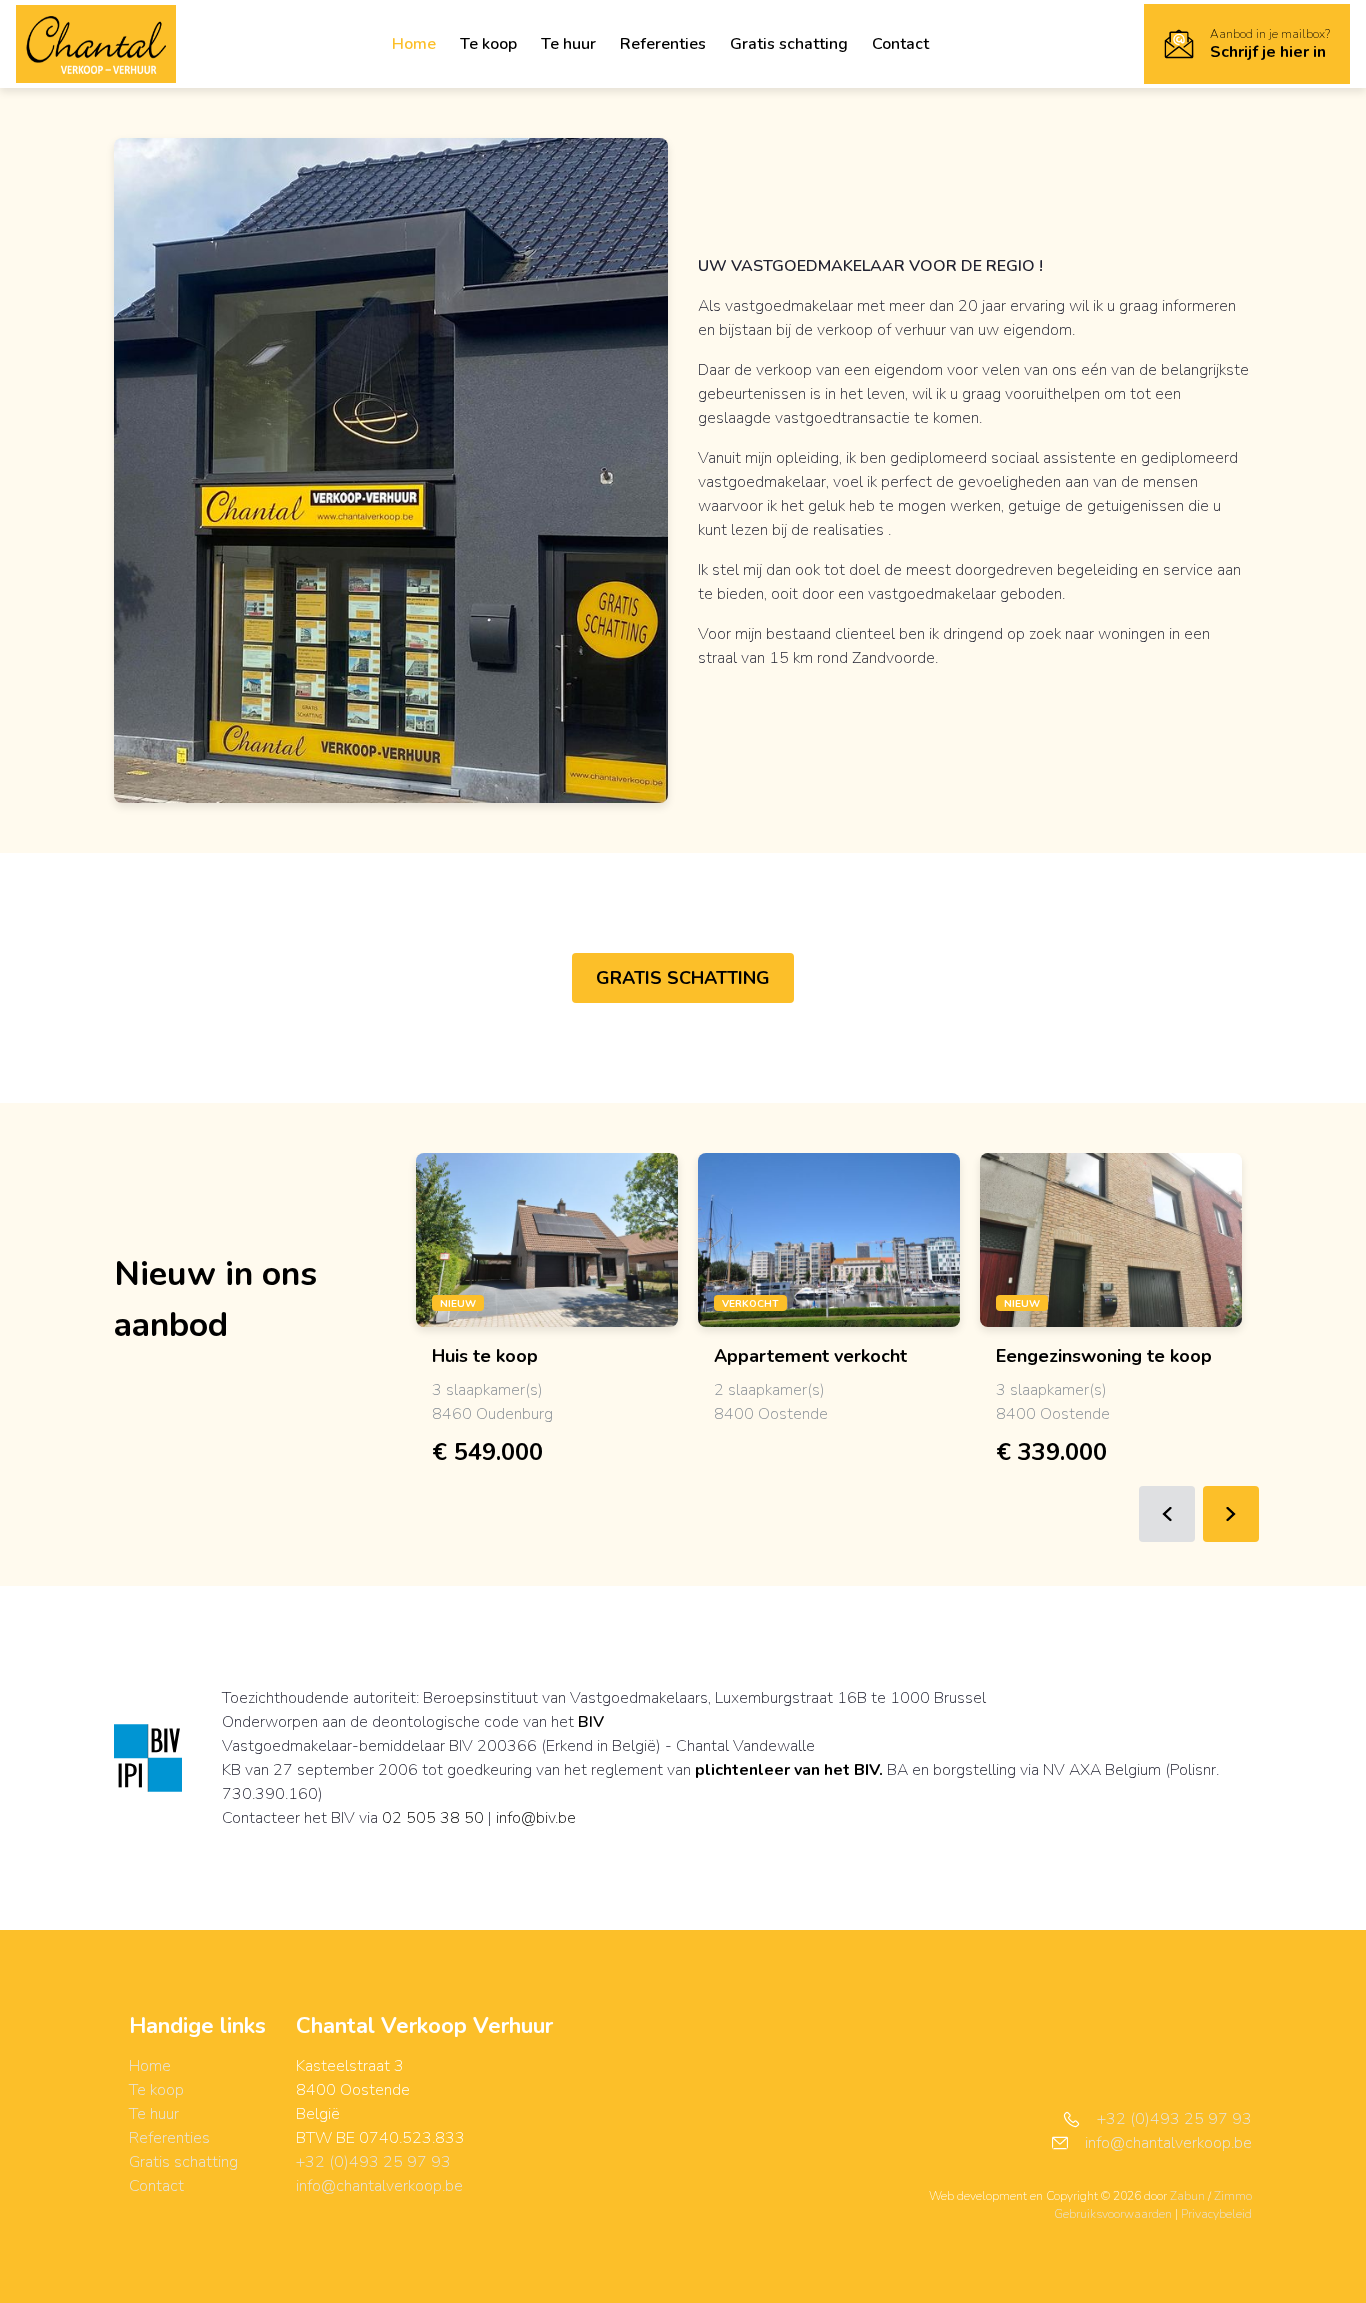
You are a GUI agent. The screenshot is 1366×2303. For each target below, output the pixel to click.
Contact (900, 44)
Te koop (488, 44)
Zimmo (1233, 2196)
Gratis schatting (789, 44)
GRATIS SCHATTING (683, 978)
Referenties (663, 44)
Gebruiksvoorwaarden (1114, 2214)
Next (1231, 1514)
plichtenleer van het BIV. (789, 1770)
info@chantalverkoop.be (379, 2186)
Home (414, 44)
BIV (591, 1722)
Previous (1167, 1514)
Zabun (1187, 2196)
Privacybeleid (1216, 2214)
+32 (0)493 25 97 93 (373, 2162)
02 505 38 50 (433, 1818)
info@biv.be (536, 1818)
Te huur (568, 44)
